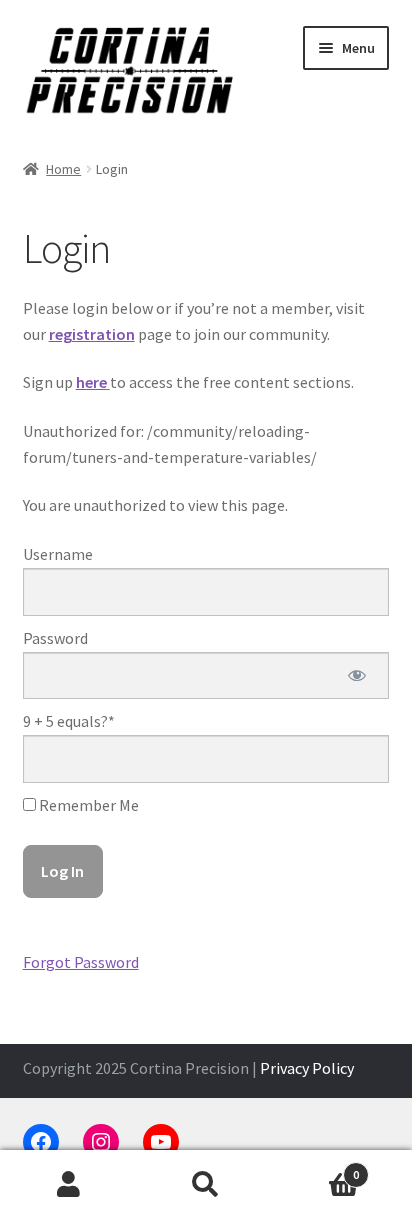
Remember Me (87, 805)
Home (63, 169)
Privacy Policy (307, 1068)
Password (55, 638)
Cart (317, 1167)
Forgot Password (81, 962)
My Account (68, 1185)
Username (58, 554)
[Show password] (357, 676)
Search (205, 1185)
